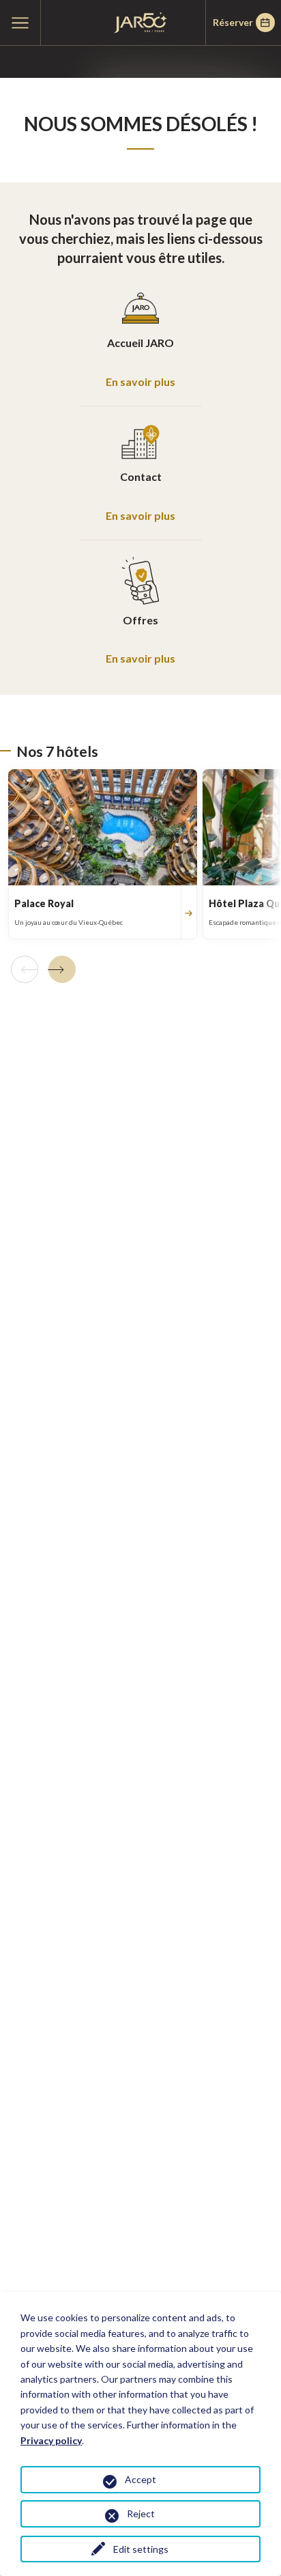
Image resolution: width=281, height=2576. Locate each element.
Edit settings (141, 2549)
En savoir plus (140, 382)
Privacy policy (51, 2440)
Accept (140, 2479)
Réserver (233, 22)
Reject (141, 2513)
